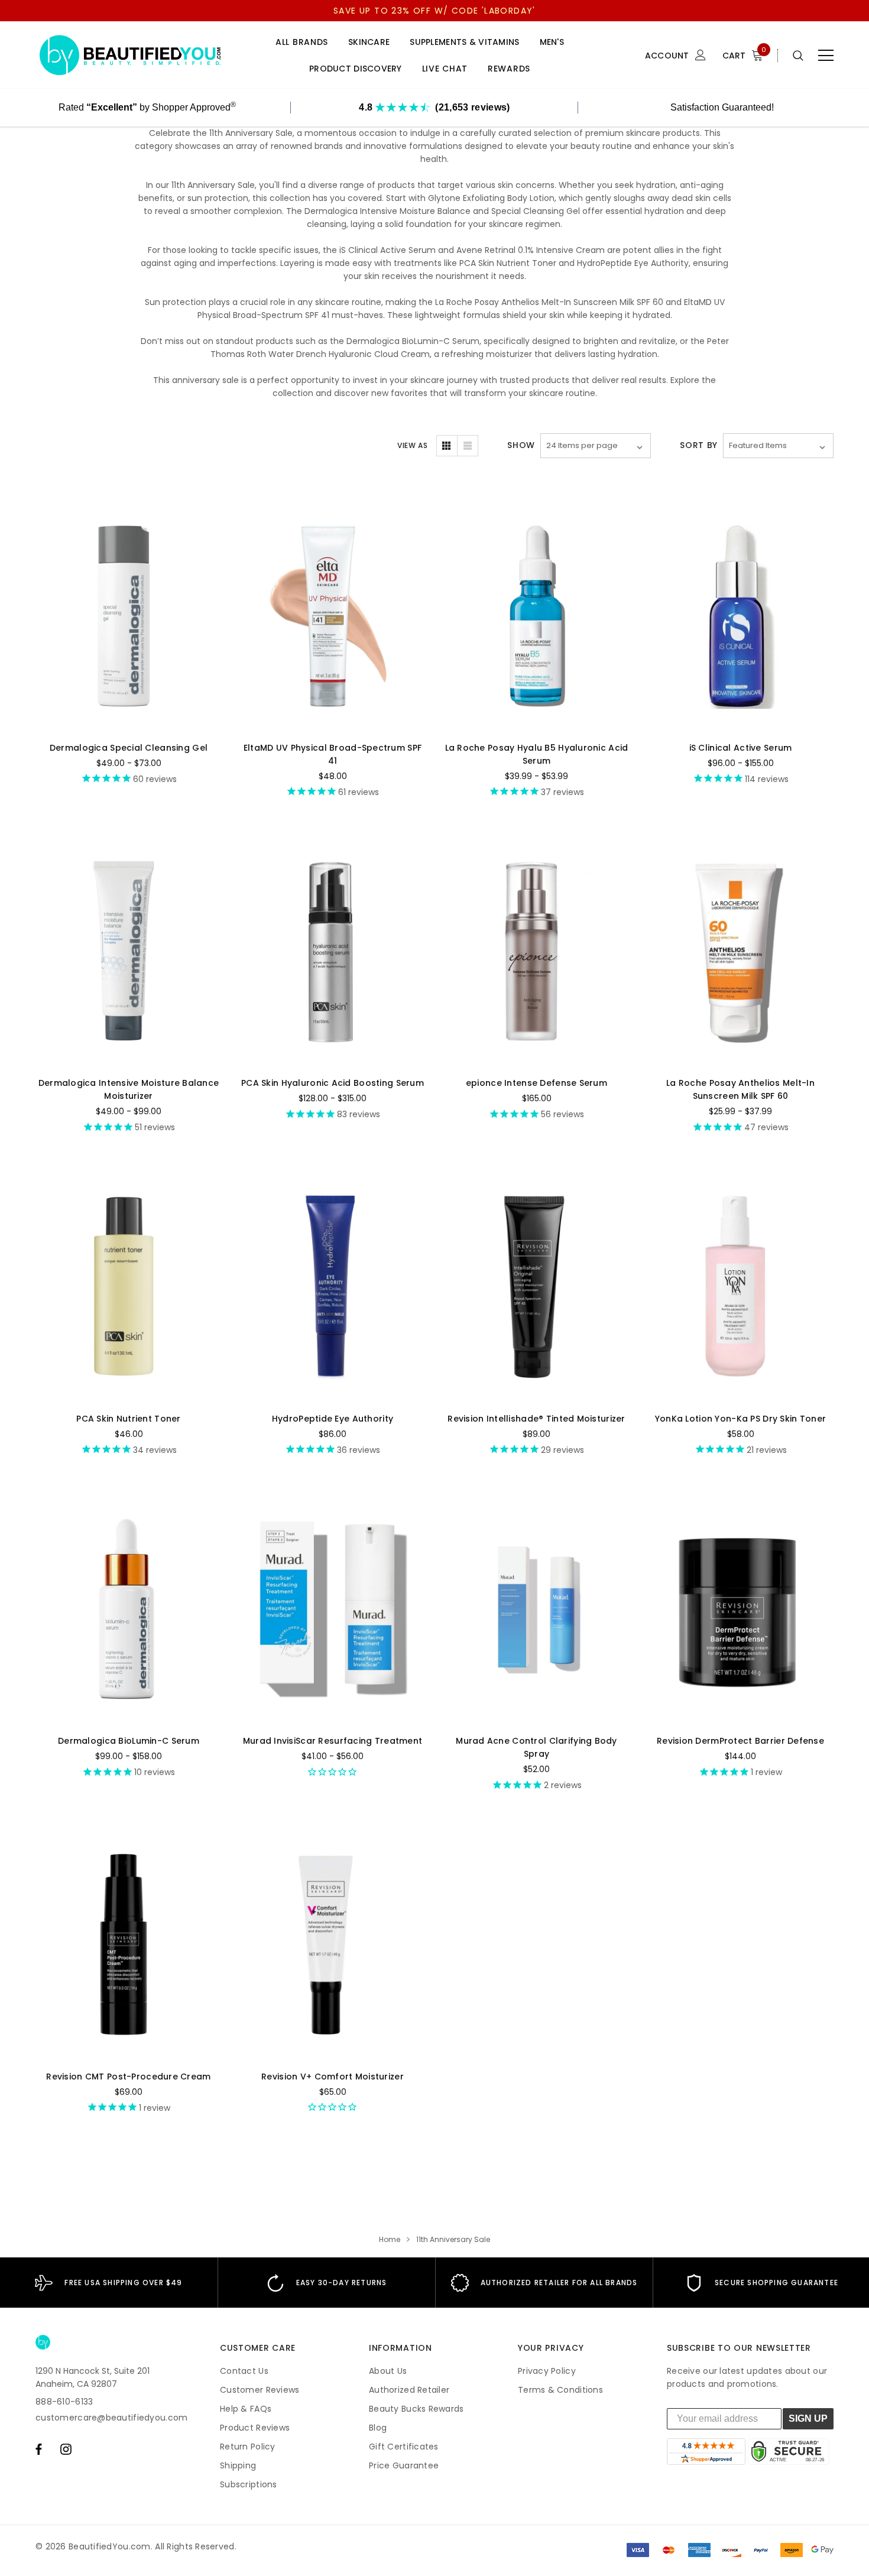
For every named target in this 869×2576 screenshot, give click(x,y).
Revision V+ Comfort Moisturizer (333, 2077)
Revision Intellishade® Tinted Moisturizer (536, 1419)
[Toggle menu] (826, 56)
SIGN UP (808, 2418)
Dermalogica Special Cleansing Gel (129, 748)
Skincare (369, 42)
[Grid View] (447, 446)
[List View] (468, 446)
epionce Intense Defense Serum (536, 1083)
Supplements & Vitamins (464, 42)
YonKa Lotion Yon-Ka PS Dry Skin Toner (740, 1419)
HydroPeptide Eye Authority (333, 1419)
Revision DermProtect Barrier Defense (740, 1741)
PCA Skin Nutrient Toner (128, 1419)
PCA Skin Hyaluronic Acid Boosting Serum (333, 1083)
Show (521, 445)
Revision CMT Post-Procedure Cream (128, 2077)
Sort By (699, 445)
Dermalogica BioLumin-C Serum (129, 1741)
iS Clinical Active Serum (741, 748)
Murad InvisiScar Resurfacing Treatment (333, 1741)
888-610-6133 (64, 2402)
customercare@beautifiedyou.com (111, 2418)
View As (412, 445)
